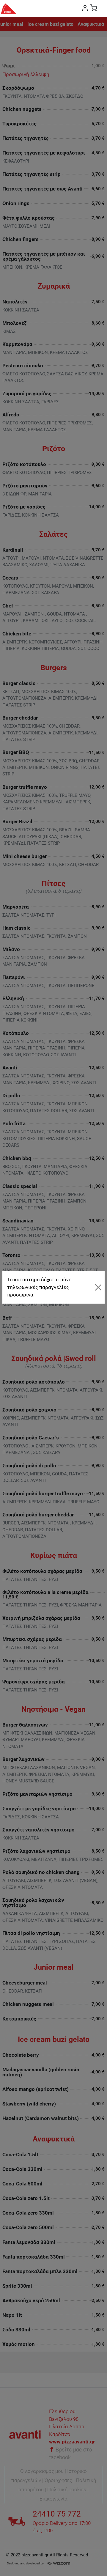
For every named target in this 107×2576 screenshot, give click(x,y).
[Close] (98, 1287)
